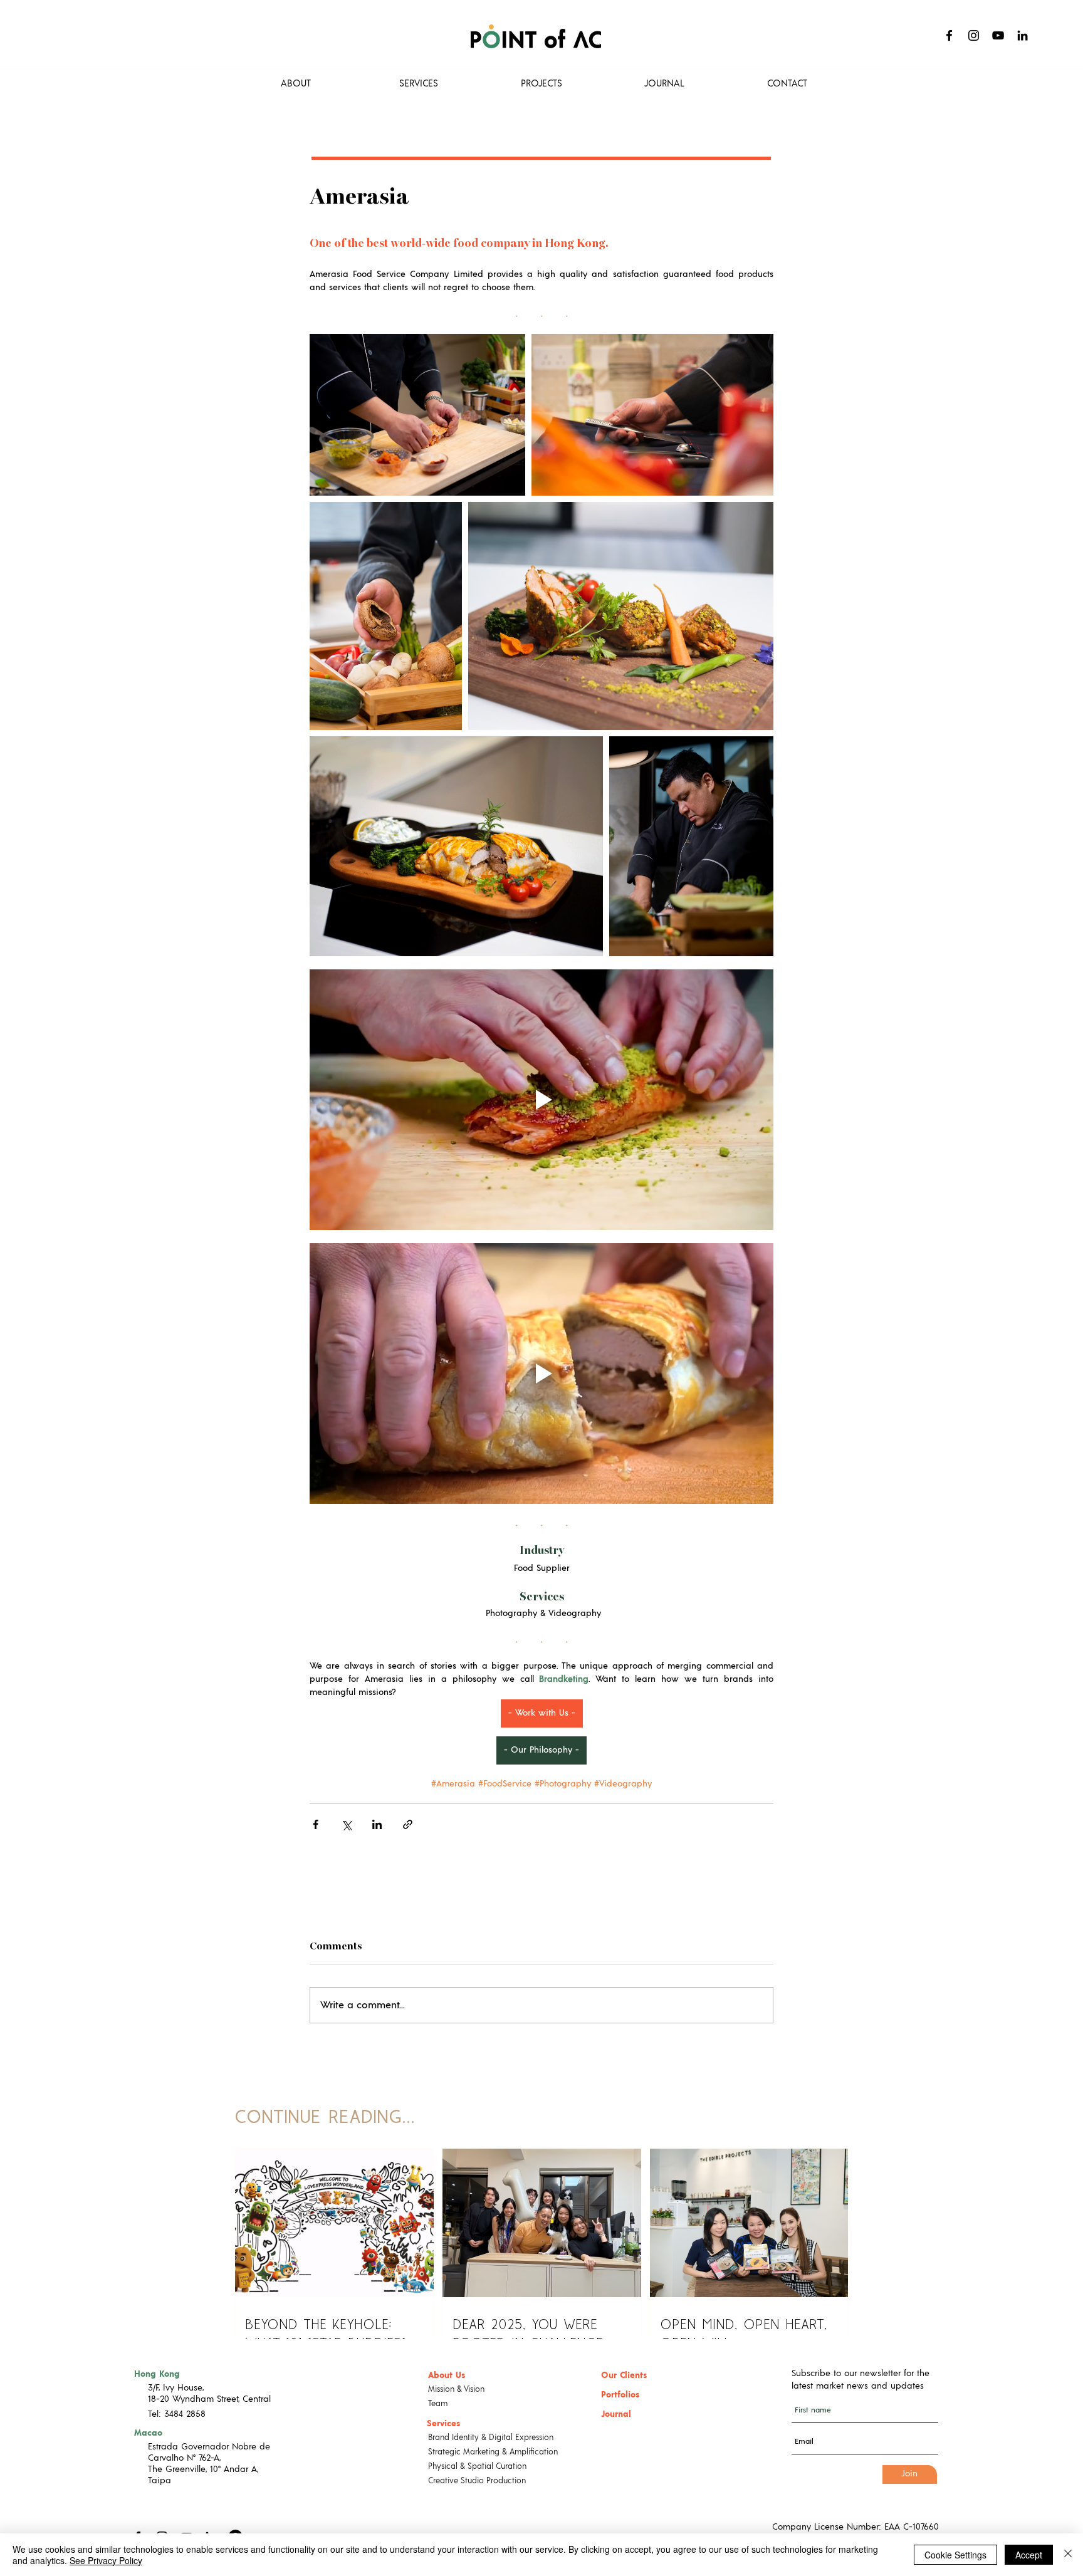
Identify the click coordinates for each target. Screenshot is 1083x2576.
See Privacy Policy (106, 2560)
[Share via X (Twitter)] (346, 1824)
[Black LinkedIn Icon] (1023, 35)
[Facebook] (949, 35)
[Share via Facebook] (316, 1824)
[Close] (1068, 2555)
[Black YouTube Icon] (998, 35)
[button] (541, 84)
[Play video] (541, 1100)
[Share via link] (408, 1824)
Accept (1029, 2555)
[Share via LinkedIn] (377, 1824)
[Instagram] (974, 35)
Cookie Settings (955, 2555)
